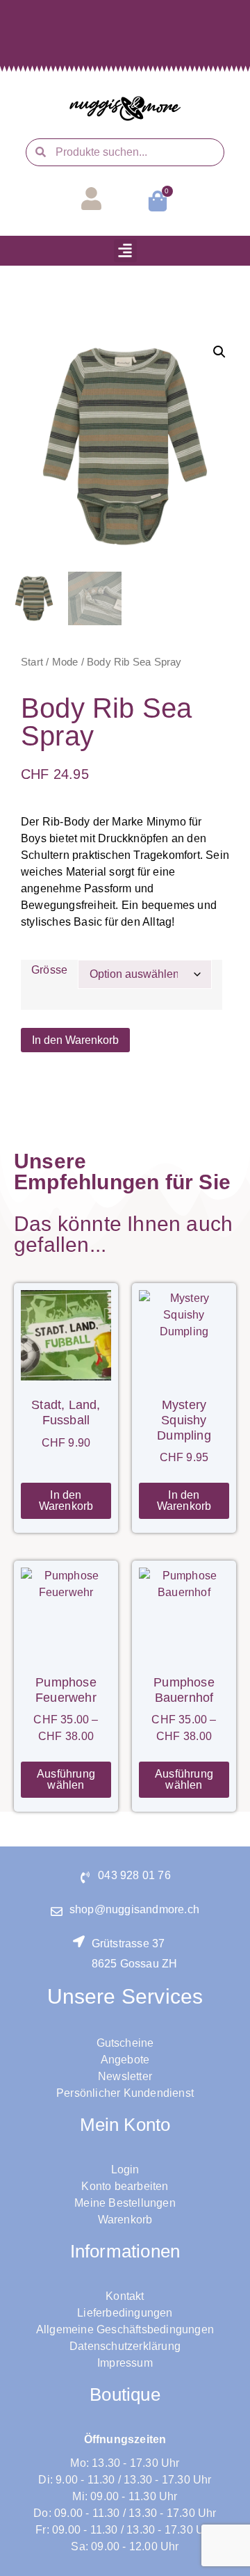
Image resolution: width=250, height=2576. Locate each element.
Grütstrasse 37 (128, 1943)
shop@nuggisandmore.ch (134, 1909)
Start (32, 662)
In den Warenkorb (75, 1040)
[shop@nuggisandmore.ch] (57, 1911)
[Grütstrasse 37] (79, 1941)
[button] (125, 251)
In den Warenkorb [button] (66, 1500)
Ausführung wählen (66, 1779)
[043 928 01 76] (85, 1877)
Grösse (49, 970)
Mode (65, 662)
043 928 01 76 (134, 1875)
